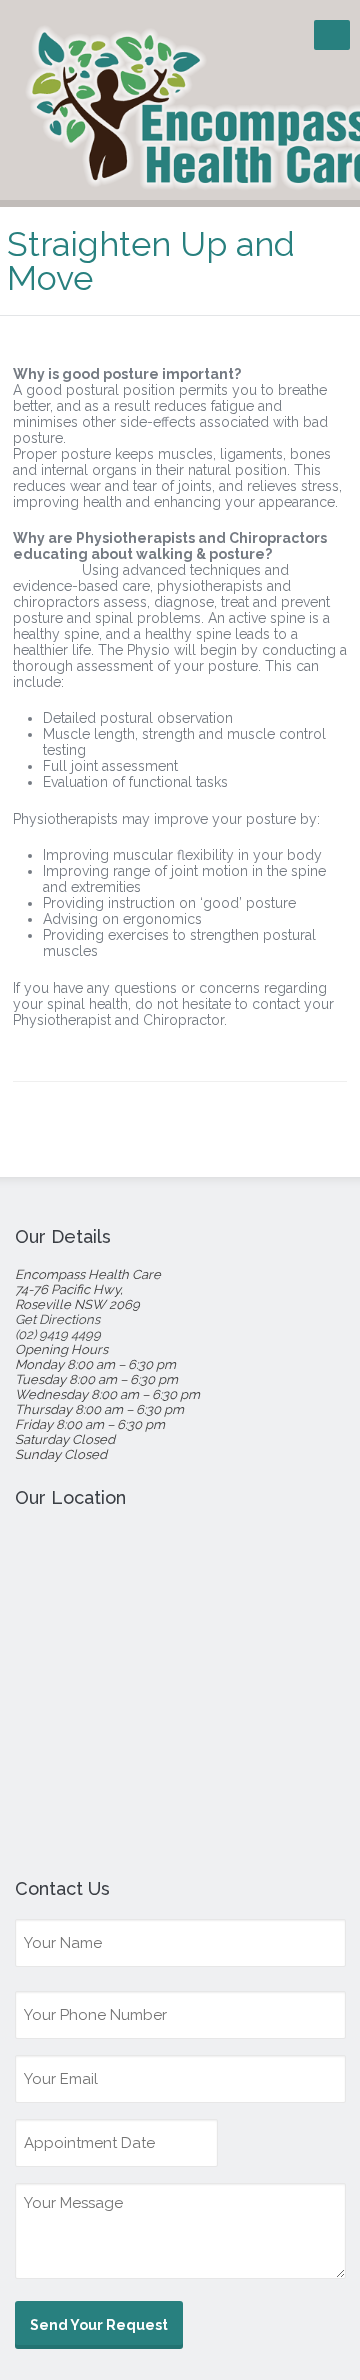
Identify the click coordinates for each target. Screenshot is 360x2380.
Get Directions (57, 1319)
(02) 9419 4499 (58, 1334)
